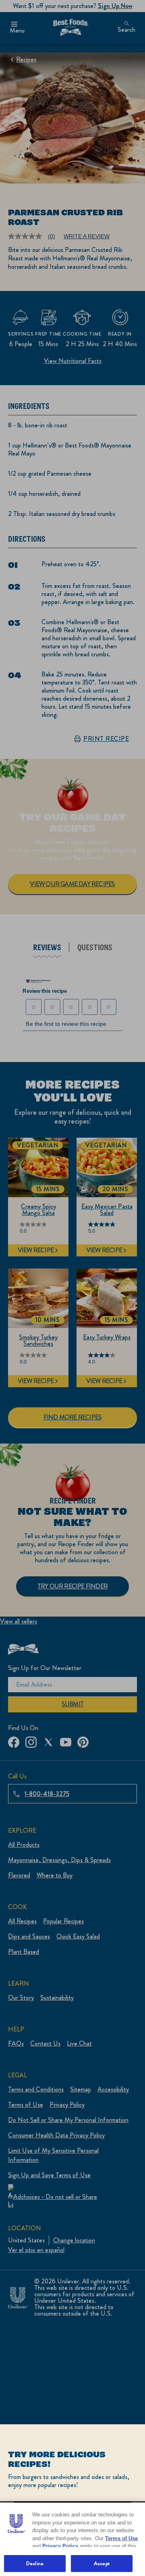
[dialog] (72, 2500)
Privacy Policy (60, 2546)
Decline (35, 2563)
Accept (102, 2563)
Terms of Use (121, 2538)
